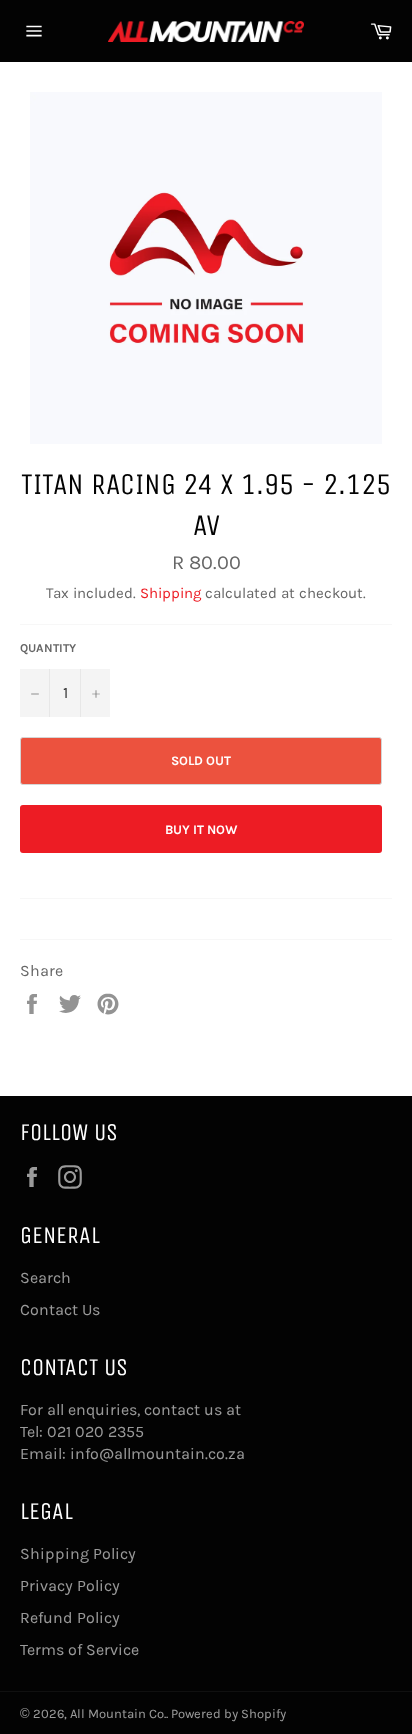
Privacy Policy (70, 1585)
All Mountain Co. (118, 1713)
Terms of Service (79, 1649)
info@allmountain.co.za (157, 1453)
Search (45, 1277)
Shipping (170, 593)
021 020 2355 (95, 1431)
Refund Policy (70, 1617)
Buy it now (201, 829)
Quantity (48, 648)
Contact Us (60, 1309)
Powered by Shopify (228, 1713)
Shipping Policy (78, 1553)
